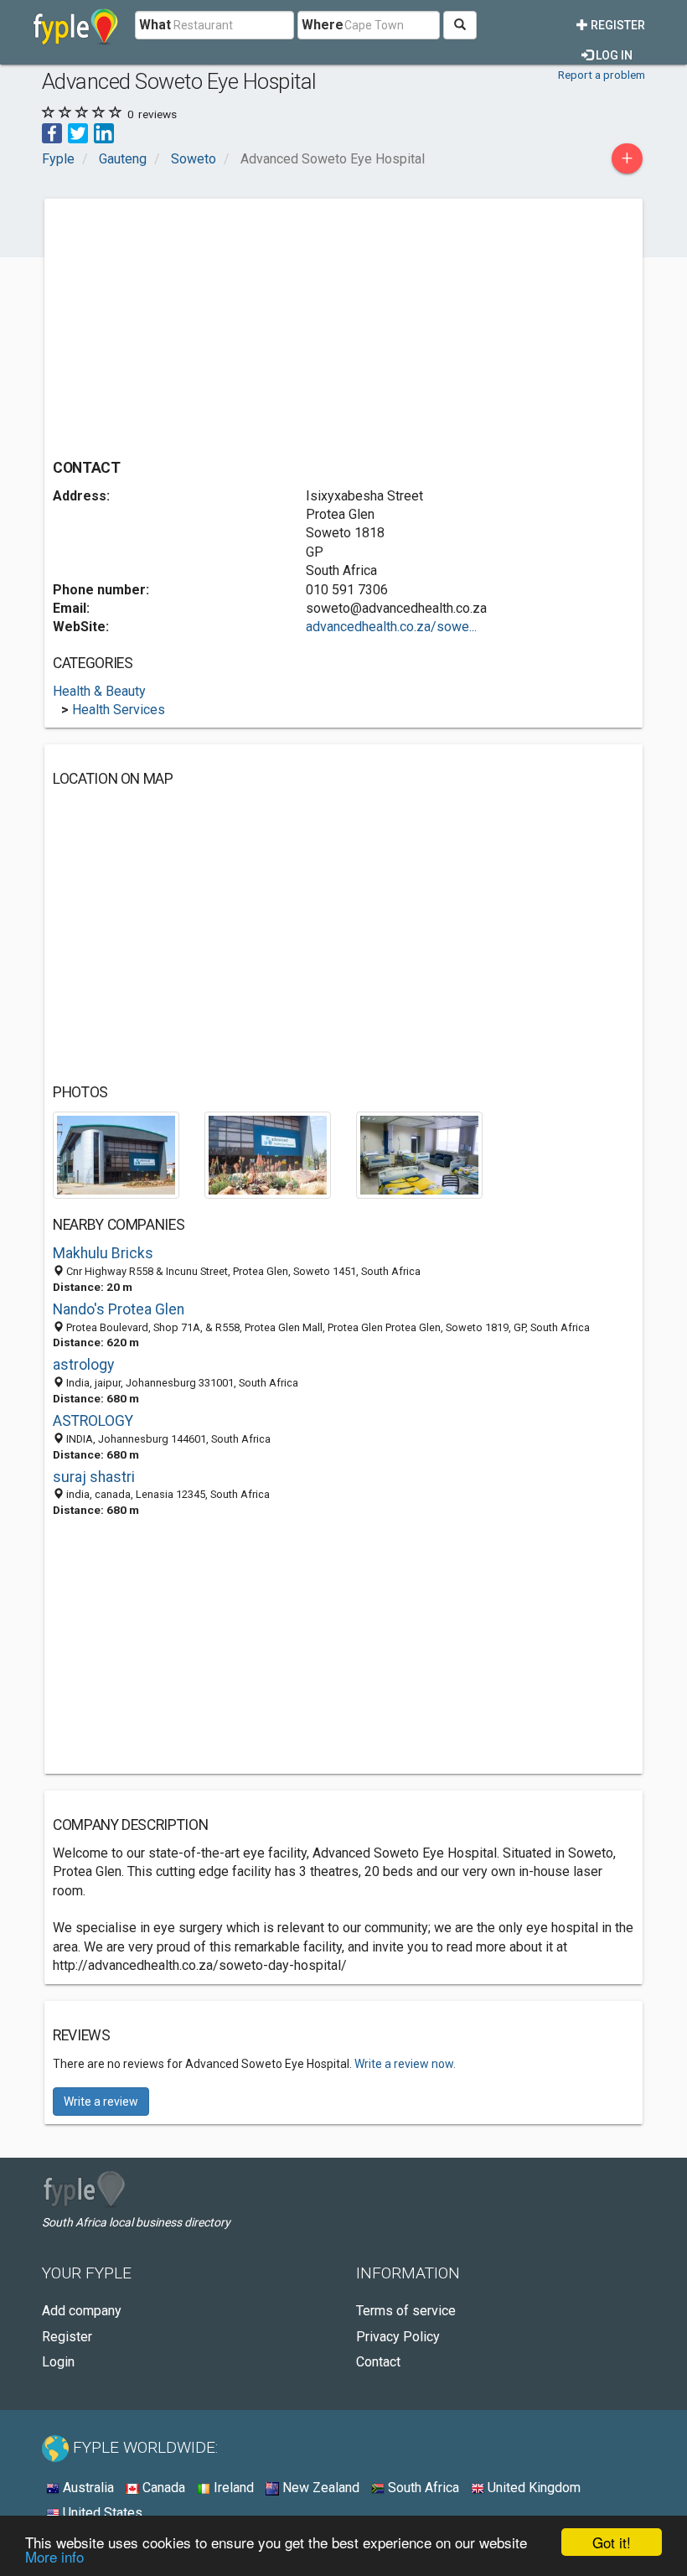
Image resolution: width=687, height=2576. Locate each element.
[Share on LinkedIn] (104, 132)
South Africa (422, 2488)
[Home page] (76, 25)
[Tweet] (78, 132)
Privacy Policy (398, 2337)
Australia (87, 2488)
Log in (613, 55)
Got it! (612, 2542)
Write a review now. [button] (405, 2064)
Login (58, 2362)
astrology (83, 1365)
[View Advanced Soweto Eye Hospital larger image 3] (419, 1154)
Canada (162, 2488)
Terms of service (406, 2311)
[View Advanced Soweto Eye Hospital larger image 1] (116, 1154)
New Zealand (319, 2488)
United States (101, 2513)
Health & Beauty (99, 691)
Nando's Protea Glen (119, 1309)
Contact (378, 2362)
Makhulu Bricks (103, 1253)
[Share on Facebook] (52, 132)
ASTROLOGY (93, 1421)
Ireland (232, 2488)
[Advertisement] (194, 324)
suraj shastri (94, 1477)
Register (617, 25)
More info (54, 2556)
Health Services (119, 710)
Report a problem (602, 75)
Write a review (101, 2102)
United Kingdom (532, 2488)
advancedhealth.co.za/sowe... (391, 627)
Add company (82, 2311)
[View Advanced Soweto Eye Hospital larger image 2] (268, 1154)
